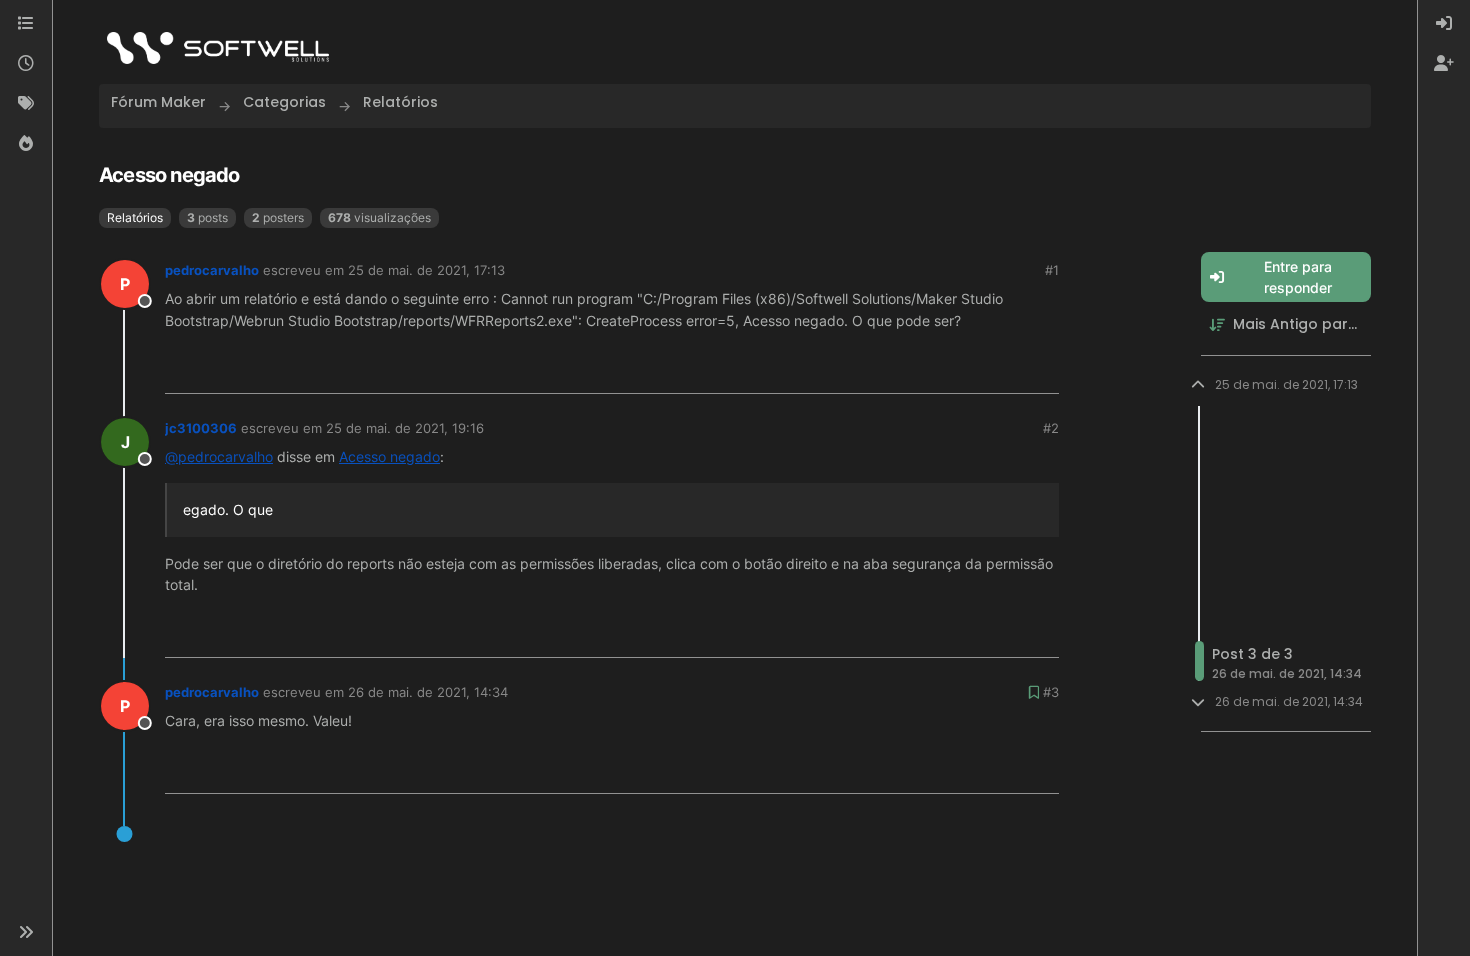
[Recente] (26, 64)
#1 (1052, 270)
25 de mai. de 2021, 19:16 (405, 428)
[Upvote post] (976, 370)
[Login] (1444, 24)
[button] (26, 932)
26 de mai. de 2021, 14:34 (428, 692)
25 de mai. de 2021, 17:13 (426, 270)
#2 (1051, 428)
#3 (1051, 692)
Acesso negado (389, 456)
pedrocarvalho (212, 270)
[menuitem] (1444, 24)
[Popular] (26, 144)
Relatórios (135, 217)
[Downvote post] (1043, 370)
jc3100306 (201, 428)
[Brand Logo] (218, 48)
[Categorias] (26, 24)
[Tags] (26, 104)
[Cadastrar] (1444, 64)
